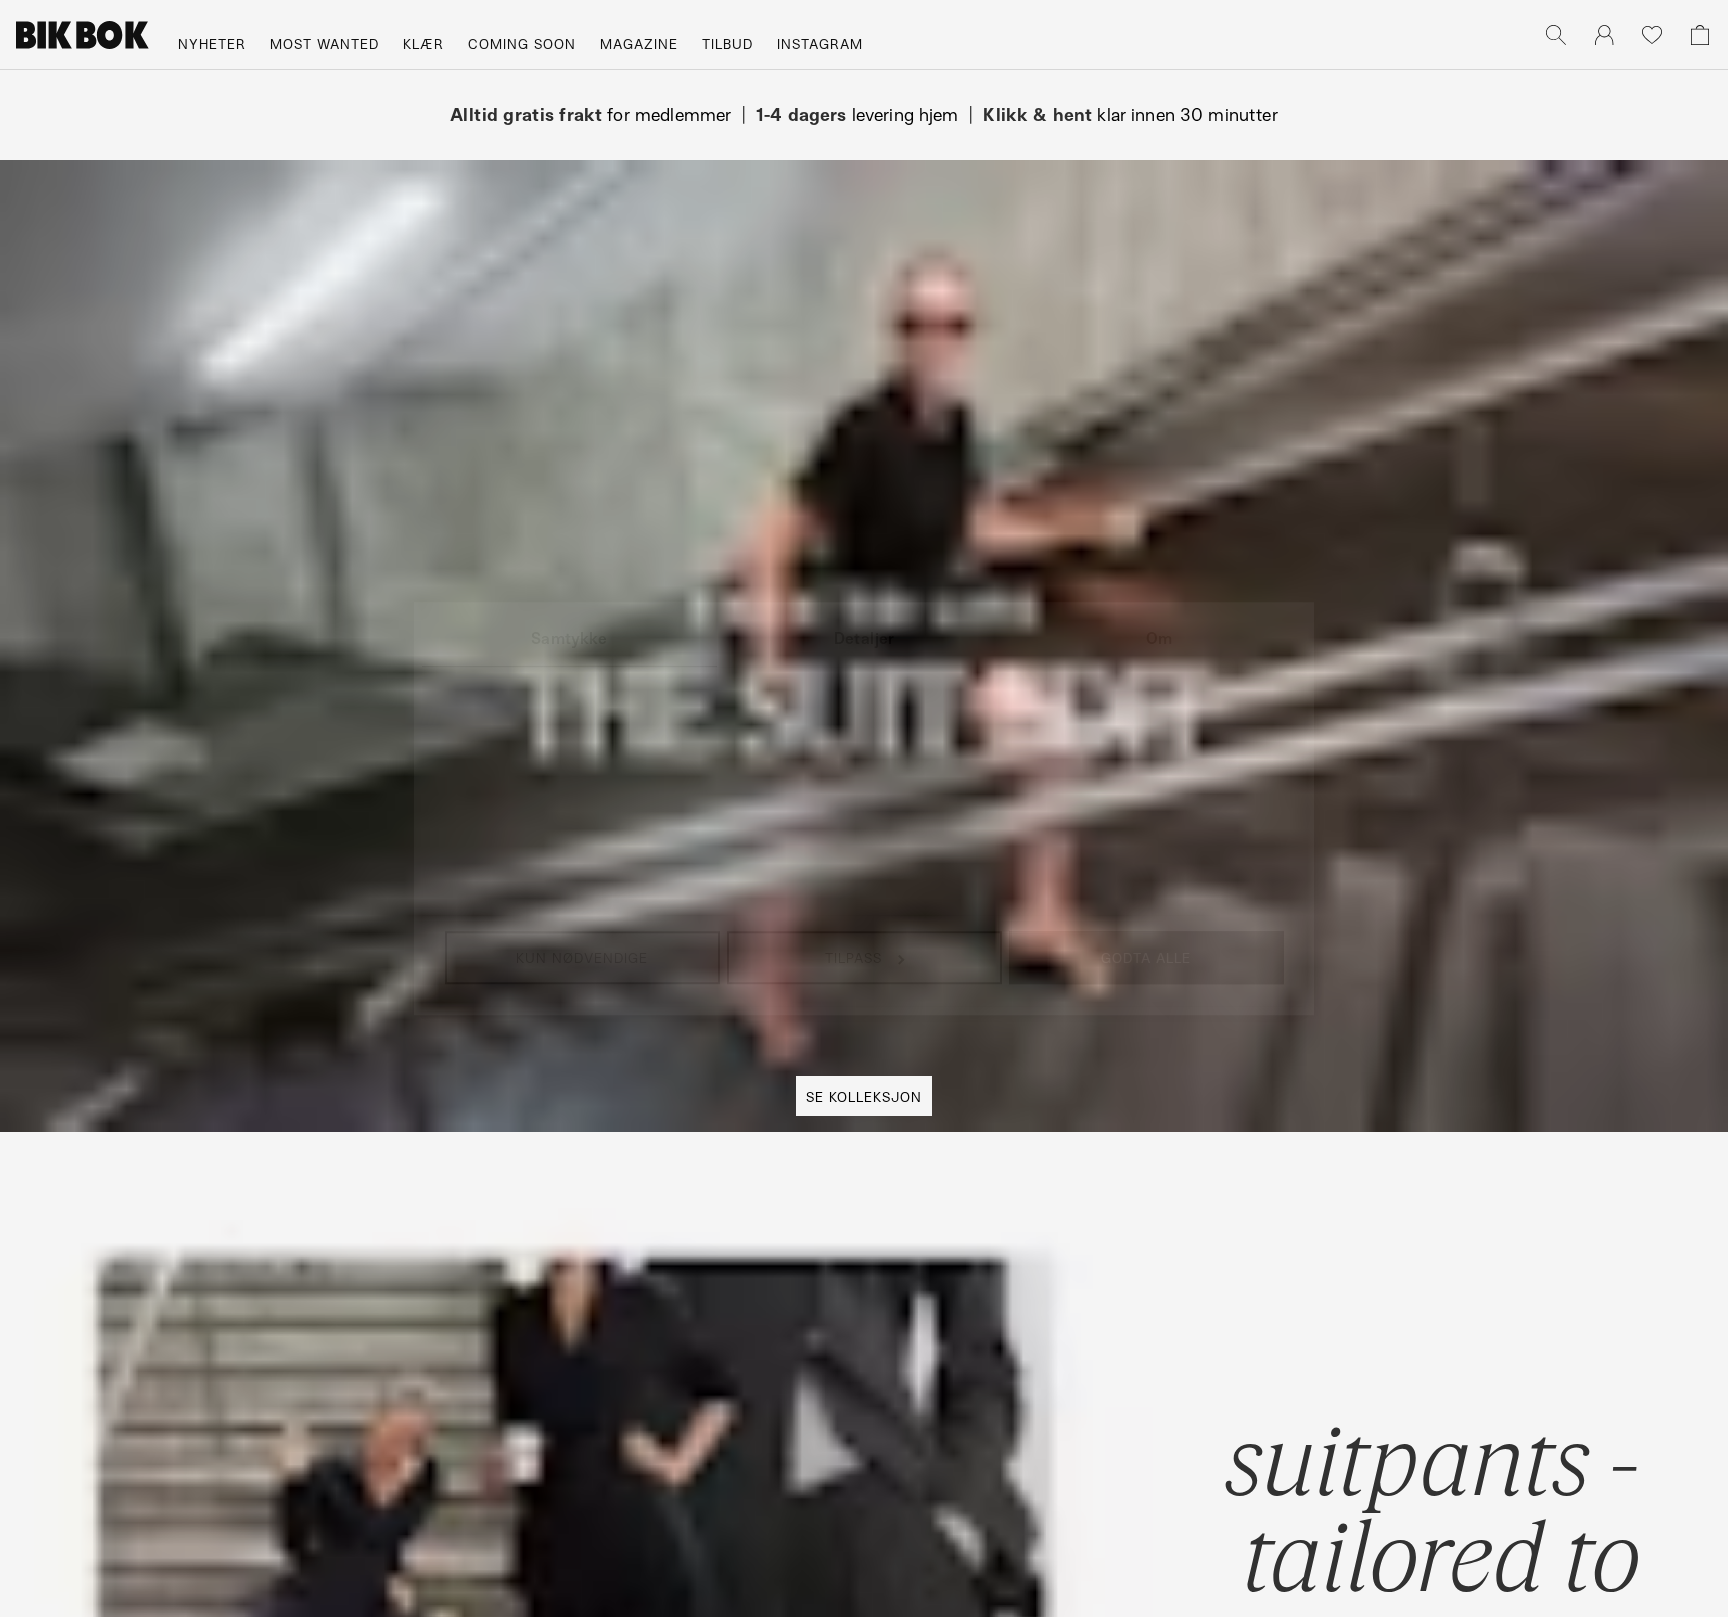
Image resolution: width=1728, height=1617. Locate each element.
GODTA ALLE (1146, 957)
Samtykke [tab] (569, 638)
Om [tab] (1159, 638)
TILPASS (853, 957)
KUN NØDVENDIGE (582, 957)
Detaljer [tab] (864, 638)
